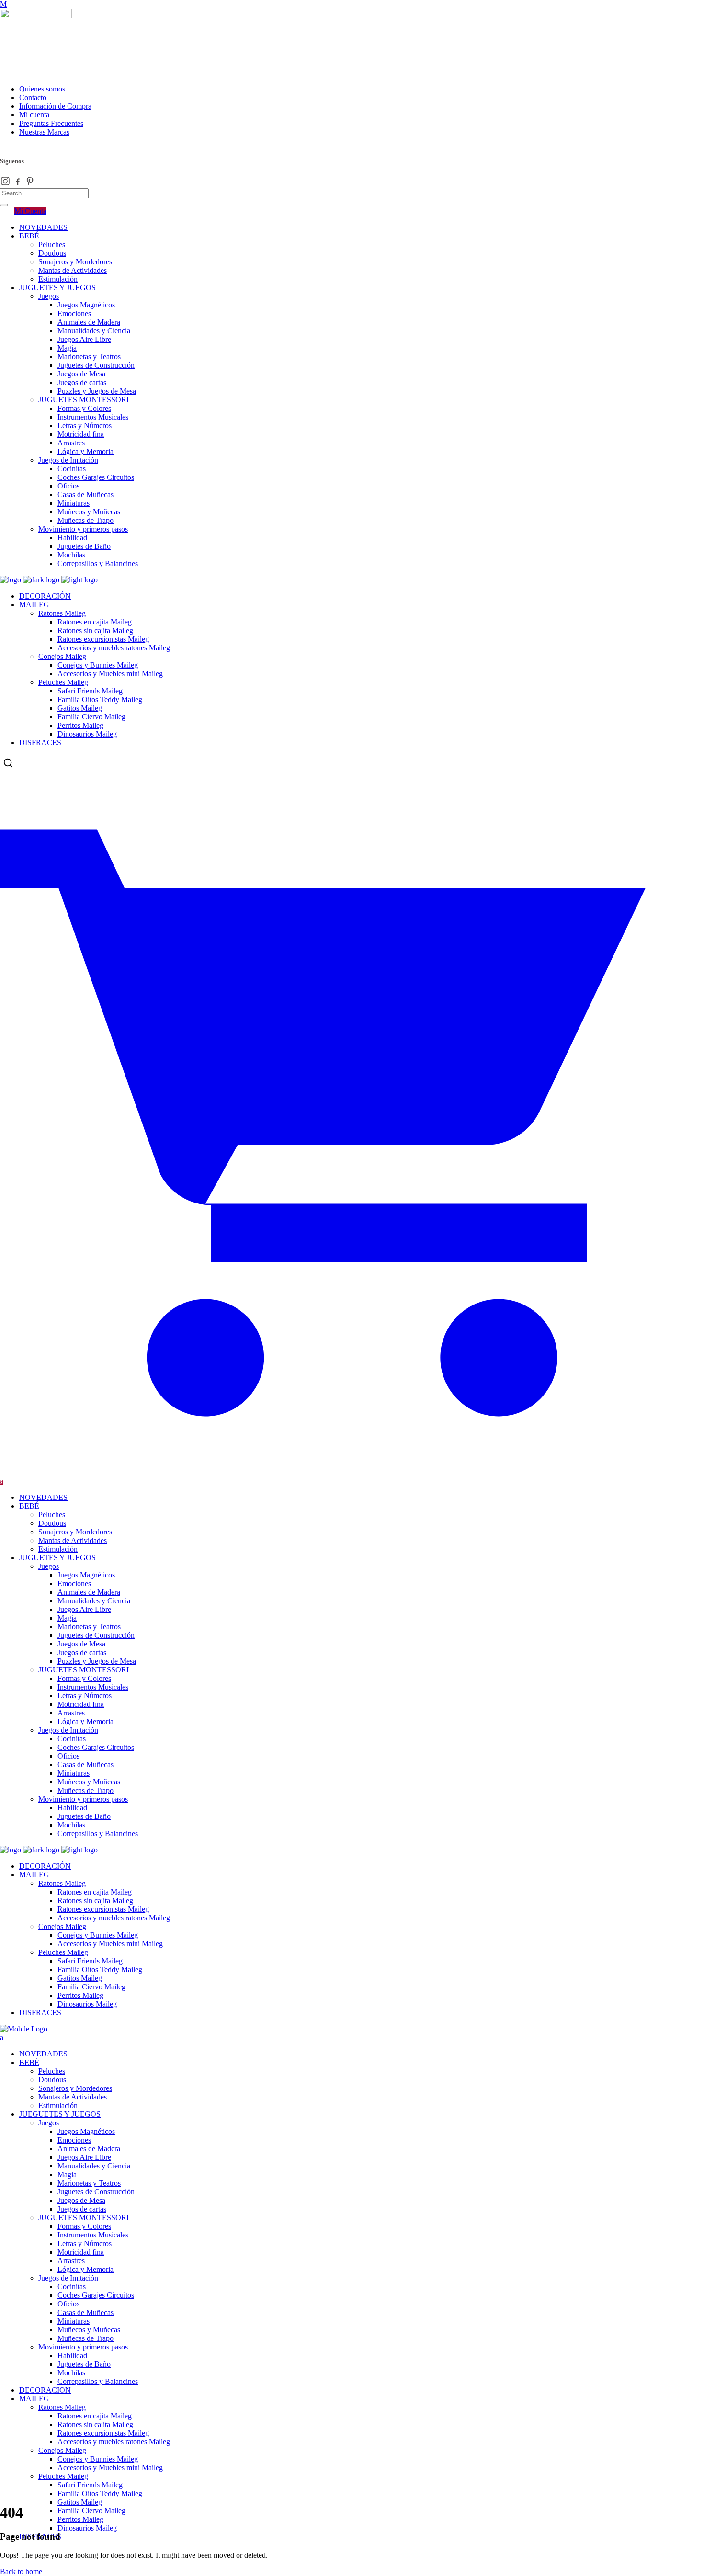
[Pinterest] (30, 184)
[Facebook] (19, 184)
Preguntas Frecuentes (51, 123)
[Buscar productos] (8, 763)
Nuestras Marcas (44, 132)
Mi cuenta (34, 115)
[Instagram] (6, 184)
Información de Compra (55, 106)
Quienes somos (42, 89)
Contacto (33, 97)
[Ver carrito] (352, 1472)
